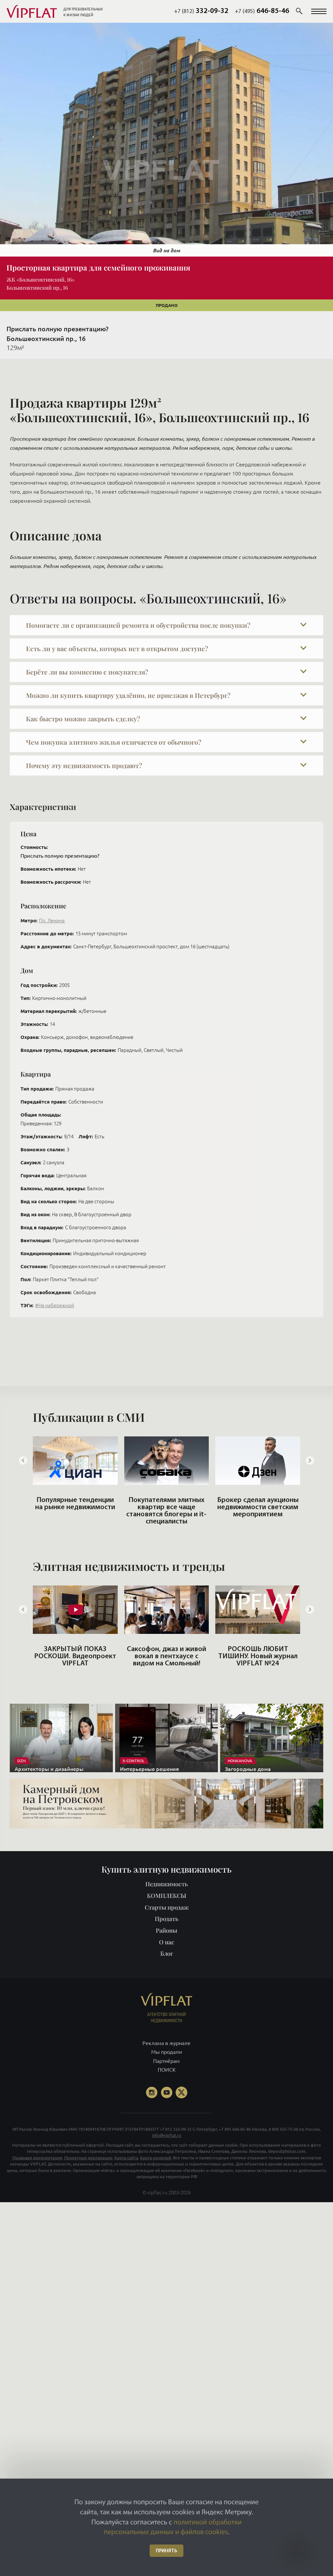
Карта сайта (126, 2157)
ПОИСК (167, 2070)
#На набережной (55, 1305)
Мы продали (167, 2052)
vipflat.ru (157, 2192)
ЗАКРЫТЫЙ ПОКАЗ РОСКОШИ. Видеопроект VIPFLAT (75, 1656)
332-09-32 (201, 11)
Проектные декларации (88, 2157)
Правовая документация (37, 2157)
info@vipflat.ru (167, 2135)
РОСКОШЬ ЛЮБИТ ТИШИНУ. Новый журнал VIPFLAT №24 (258, 1656)
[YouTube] (166, 2092)
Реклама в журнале (166, 2043)
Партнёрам (166, 2061)
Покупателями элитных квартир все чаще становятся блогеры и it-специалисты (166, 1511)
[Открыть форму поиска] (299, 11)
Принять (166, 2551)
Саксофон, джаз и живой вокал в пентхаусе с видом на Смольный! (166, 1656)
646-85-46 (262, 11)
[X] (181, 2092)
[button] (319, 11)
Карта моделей (156, 2157)
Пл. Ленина (52, 921)
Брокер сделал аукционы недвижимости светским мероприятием (258, 1507)
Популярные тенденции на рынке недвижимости (75, 1504)
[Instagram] (152, 2092)
